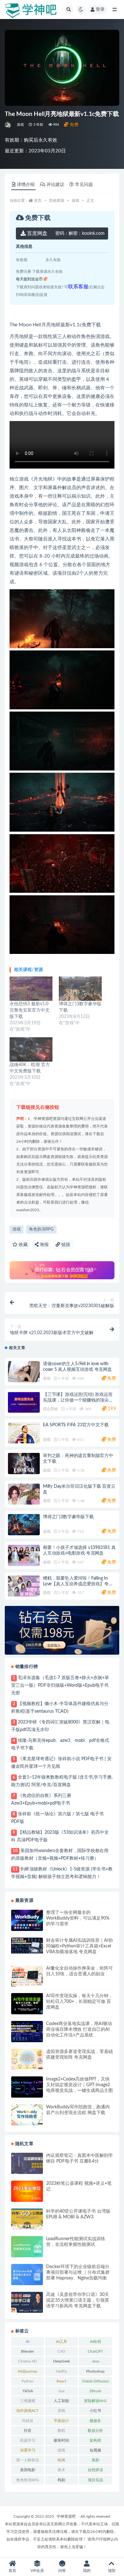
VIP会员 (37, 2571)
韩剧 (61, 2480)
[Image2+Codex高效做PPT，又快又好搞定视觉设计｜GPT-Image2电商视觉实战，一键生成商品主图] (27, 2087)
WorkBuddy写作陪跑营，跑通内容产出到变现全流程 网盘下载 (78, 2110)
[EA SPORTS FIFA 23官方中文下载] (24, 1433)
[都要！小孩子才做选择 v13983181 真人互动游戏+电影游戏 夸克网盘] (24, 1555)
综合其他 (50, 1409)
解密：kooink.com (80, 233)
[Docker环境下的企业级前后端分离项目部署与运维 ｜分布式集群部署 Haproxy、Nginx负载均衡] (27, 2275)
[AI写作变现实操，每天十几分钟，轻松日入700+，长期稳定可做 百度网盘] (27, 2004)
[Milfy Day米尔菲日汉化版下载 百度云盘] (24, 1494)
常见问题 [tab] (84, 185)
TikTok (28, 2391)
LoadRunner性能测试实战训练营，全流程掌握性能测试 (76, 2242)
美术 (61, 2470)
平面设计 (61, 2421)
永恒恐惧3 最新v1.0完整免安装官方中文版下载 (30, 1010)
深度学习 (28, 2450)
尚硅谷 (28, 2421)
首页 (38, 201)
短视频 (95, 2450)
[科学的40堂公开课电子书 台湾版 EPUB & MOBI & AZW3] (27, 2219)
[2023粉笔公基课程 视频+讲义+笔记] (27, 2191)
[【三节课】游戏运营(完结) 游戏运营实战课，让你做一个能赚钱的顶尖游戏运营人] (24, 1402)
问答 (62, 2571)
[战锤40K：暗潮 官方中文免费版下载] (31, 1049)
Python (28, 2381)
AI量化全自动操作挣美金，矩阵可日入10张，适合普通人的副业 (79, 1971)
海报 (44, 1245)
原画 (61, 2411)
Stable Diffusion (96, 2381)
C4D (61, 2351)
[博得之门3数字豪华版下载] (80, 989)
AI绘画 (96, 2342)
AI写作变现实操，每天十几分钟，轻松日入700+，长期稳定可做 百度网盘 (79, 2002)
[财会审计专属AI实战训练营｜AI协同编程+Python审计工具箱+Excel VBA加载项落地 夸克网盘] (27, 1946)
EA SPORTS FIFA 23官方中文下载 (76, 1425)
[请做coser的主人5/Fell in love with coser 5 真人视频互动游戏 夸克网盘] (24, 1372)
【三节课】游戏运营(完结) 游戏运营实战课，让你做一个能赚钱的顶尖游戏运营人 (78, 1400)
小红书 (95, 2411)
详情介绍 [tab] (26, 185)
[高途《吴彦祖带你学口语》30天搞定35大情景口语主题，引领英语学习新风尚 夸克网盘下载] (27, 2302)
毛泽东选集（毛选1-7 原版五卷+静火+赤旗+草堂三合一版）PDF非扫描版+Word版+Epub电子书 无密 (60, 1685)
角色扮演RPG (41, 1229)
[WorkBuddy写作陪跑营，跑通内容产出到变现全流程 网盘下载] (27, 2115)
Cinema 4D (28, 2361)
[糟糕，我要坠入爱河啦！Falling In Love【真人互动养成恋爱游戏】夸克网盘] (24, 1586)
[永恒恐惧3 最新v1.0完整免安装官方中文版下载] (31, 989)
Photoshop (95, 2371)
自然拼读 (95, 2470)
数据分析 (95, 2431)
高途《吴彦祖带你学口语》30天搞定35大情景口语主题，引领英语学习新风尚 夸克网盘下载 (78, 2300)
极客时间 (61, 2440)
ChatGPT (95, 2351)
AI (28, 2342)
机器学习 (28, 2440)
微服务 (95, 2421)
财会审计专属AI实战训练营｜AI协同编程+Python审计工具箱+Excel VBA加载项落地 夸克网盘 (79, 1946)
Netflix (62, 2371)
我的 (87, 2571)
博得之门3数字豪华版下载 (68, 1517)
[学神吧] (8, 125)
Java (96, 2361)
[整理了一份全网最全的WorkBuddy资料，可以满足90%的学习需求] (27, 1920)
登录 (100, 10)
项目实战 (95, 2480)
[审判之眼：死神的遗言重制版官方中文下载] (24, 1464)
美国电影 (28, 2470)
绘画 (61, 2460)
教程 (61, 2431)
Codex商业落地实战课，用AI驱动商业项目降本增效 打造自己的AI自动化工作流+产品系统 (79, 2029)
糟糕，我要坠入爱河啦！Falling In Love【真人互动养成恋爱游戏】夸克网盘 (78, 1584)
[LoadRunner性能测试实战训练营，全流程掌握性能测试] (27, 2247)
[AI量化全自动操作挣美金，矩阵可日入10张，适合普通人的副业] (27, 1976)
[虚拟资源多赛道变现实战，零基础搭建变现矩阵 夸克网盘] (27, 2059)
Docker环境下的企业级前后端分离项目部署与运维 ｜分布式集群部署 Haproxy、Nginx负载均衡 (78, 2272)
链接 (65, 1245)
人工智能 (61, 2401)
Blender (28, 2351)
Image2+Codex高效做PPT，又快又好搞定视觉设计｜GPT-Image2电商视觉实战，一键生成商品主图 (79, 2085)
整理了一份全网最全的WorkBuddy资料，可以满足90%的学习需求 (78, 1918)
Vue (61, 2391)
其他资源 (57, 201)
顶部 (112, 2571)
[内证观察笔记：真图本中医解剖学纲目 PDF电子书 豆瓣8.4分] (27, 2163)
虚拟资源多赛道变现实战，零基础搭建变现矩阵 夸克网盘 (79, 2055)
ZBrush (95, 2391)
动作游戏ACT (28, 2411)
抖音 (28, 2431)
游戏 (20, 125)
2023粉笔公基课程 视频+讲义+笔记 (79, 2186)
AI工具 (62, 2342)
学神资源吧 (66, 2516)
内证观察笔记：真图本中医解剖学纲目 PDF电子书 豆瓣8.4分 (79, 2158)
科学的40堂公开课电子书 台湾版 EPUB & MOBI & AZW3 (78, 2214)
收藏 (23, 1245)
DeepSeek (62, 2361)
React (61, 2381)
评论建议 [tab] (55, 185)
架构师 (95, 2440)
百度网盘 (37, 233)
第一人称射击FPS (28, 2461)
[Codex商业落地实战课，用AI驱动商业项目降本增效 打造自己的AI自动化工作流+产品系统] (27, 2032)
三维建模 (28, 2401)
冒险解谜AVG (95, 2401)
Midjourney (28, 2371)
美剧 (95, 2460)
